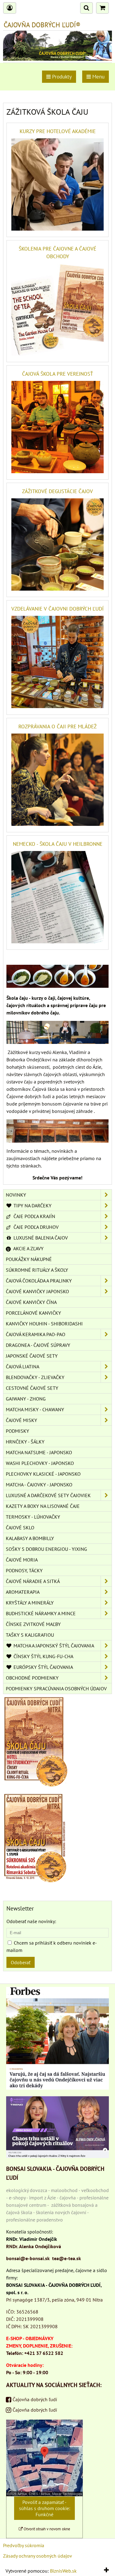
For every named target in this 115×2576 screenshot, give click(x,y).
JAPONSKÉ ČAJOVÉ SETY (32, 1356)
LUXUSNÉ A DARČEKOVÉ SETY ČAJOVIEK (48, 1495)
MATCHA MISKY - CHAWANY (35, 1409)
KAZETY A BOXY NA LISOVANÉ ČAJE (43, 1506)
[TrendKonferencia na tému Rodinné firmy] (57, 2156)
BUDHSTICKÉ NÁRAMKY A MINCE (41, 1613)
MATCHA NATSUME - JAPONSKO (39, 1452)
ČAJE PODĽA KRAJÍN (34, 1216)
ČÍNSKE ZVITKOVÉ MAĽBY (33, 1624)
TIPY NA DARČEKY (32, 1206)
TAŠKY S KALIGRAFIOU (30, 1635)
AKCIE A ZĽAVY (28, 1248)
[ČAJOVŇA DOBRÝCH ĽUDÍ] (57, 59)
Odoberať (21, 1962)
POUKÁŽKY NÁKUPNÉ (29, 1259)
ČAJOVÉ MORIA (22, 1560)
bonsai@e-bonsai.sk (28, 2258)
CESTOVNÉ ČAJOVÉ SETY (32, 1388)
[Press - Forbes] (57, 2088)
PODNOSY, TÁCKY (24, 1570)
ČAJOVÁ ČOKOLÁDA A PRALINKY (39, 1281)
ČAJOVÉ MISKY (21, 1420)
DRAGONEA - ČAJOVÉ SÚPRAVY (38, 1345)
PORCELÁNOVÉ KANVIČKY (33, 1313)
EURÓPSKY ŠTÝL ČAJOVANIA (43, 1667)
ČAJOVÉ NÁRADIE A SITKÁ (33, 1581)
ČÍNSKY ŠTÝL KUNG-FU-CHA (43, 1656)
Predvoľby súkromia (24, 2545)
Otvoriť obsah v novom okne (46, 2529)
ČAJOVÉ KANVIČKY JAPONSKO (37, 1291)
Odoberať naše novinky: (31, 1921)
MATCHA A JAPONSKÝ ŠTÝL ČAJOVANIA (53, 1646)
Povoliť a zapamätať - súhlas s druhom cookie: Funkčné (45, 2508)
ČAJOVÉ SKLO (20, 1528)
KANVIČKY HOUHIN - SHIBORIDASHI (44, 1324)
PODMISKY (17, 1431)
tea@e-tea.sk (67, 2258)
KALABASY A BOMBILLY (30, 1538)
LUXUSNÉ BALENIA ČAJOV (40, 1238)
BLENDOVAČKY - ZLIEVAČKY (35, 1377)
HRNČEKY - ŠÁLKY (25, 1442)
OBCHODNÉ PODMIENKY (32, 1678)
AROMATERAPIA (23, 1592)
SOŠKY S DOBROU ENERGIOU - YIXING (46, 1549)
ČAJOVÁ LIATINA (23, 1367)
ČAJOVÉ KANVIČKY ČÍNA (31, 1302)
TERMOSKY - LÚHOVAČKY (33, 1517)
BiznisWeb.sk (63, 2571)
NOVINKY (16, 1195)
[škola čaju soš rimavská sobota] (35, 1880)
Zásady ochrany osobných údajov (38, 2556)
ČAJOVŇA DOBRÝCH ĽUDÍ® (42, 25)
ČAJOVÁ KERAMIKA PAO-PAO (36, 1334)
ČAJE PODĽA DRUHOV (35, 1227)
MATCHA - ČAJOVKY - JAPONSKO (39, 1485)
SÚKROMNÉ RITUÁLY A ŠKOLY (37, 1270)
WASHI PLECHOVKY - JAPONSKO (40, 1463)
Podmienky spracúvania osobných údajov (56, 1689)
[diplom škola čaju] (35, 1785)
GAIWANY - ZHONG (26, 1399)
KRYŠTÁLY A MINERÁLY (30, 1603)
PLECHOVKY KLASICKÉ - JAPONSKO (43, 1474)
